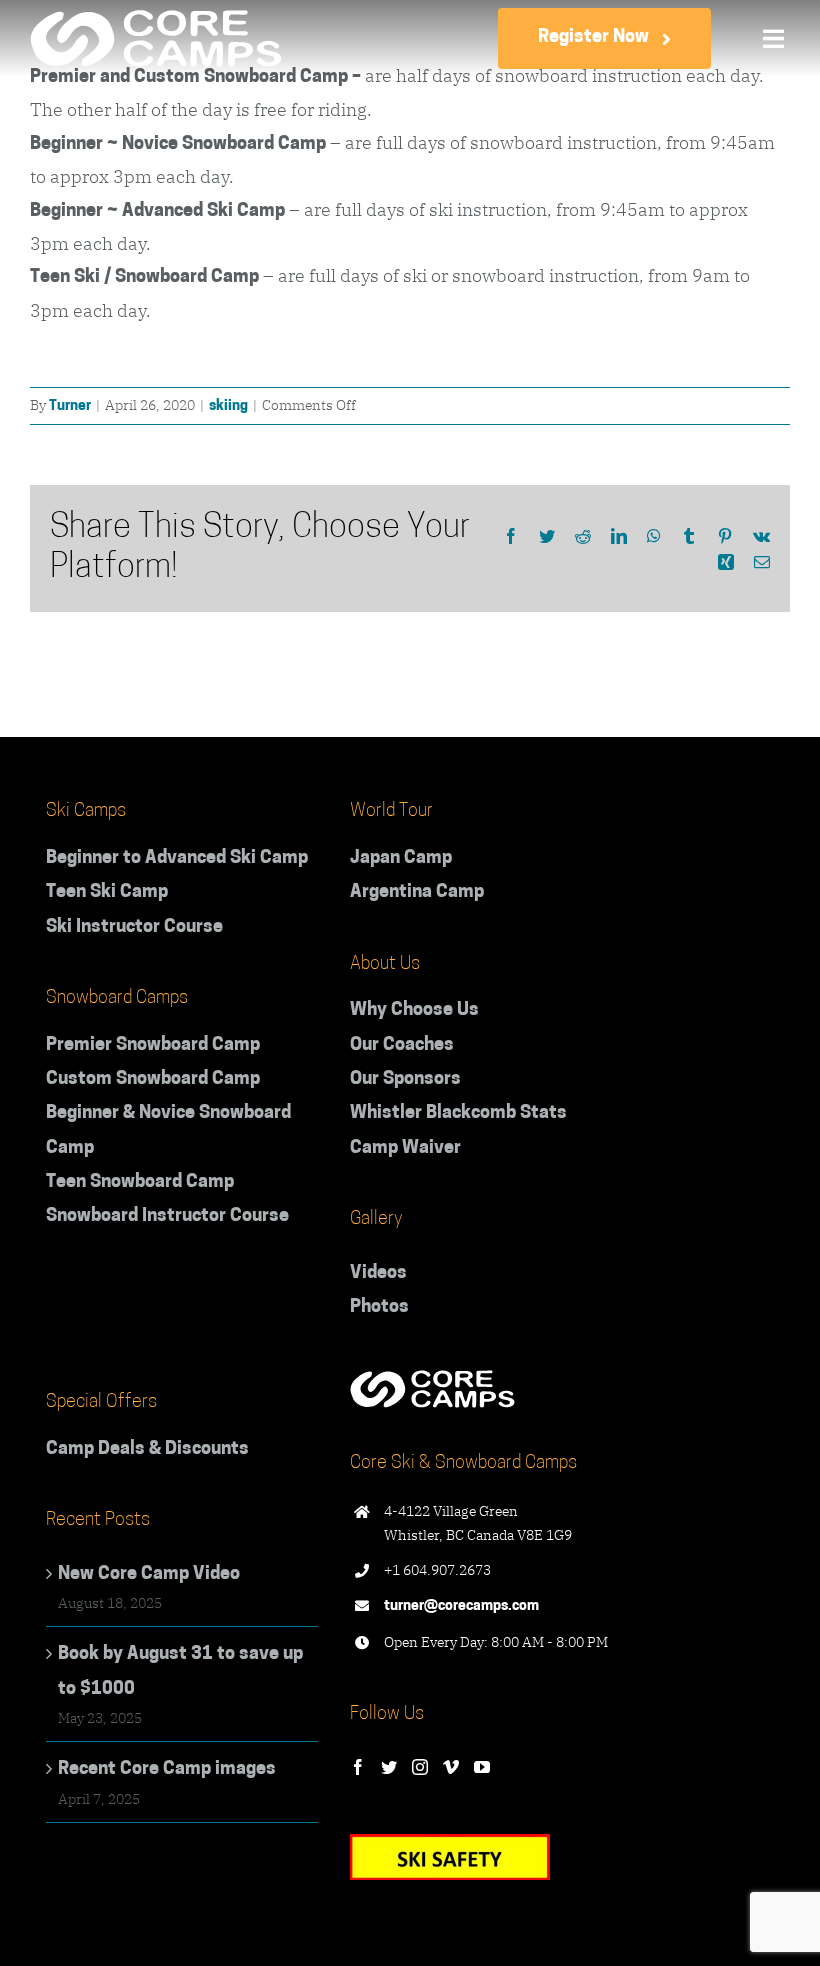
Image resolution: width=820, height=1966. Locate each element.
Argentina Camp (417, 893)
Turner (70, 406)
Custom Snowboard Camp (153, 1080)
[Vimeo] (451, 1767)
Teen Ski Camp (107, 893)
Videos (378, 1274)
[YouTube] (482, 1767)
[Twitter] (389, 1767)
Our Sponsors (405, 1080)
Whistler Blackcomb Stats (458, 1114)
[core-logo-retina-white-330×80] (156, 19)
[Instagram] (420, 1767)
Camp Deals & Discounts (147, 1450)
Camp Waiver (405, 1149)
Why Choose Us (414, 1011)
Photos (379, 1308)
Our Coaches (402, 1046)
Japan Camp (401, 859)
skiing (228, 406)
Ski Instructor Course (134, 928)
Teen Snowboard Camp (140, 1183)
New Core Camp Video (149, 1575)
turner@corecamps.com (461, 1606)
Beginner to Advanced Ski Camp (177, 859)
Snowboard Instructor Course (167, 1217)
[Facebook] (358, 1767)
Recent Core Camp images (167, 1770)
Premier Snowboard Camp (153, 1046)
